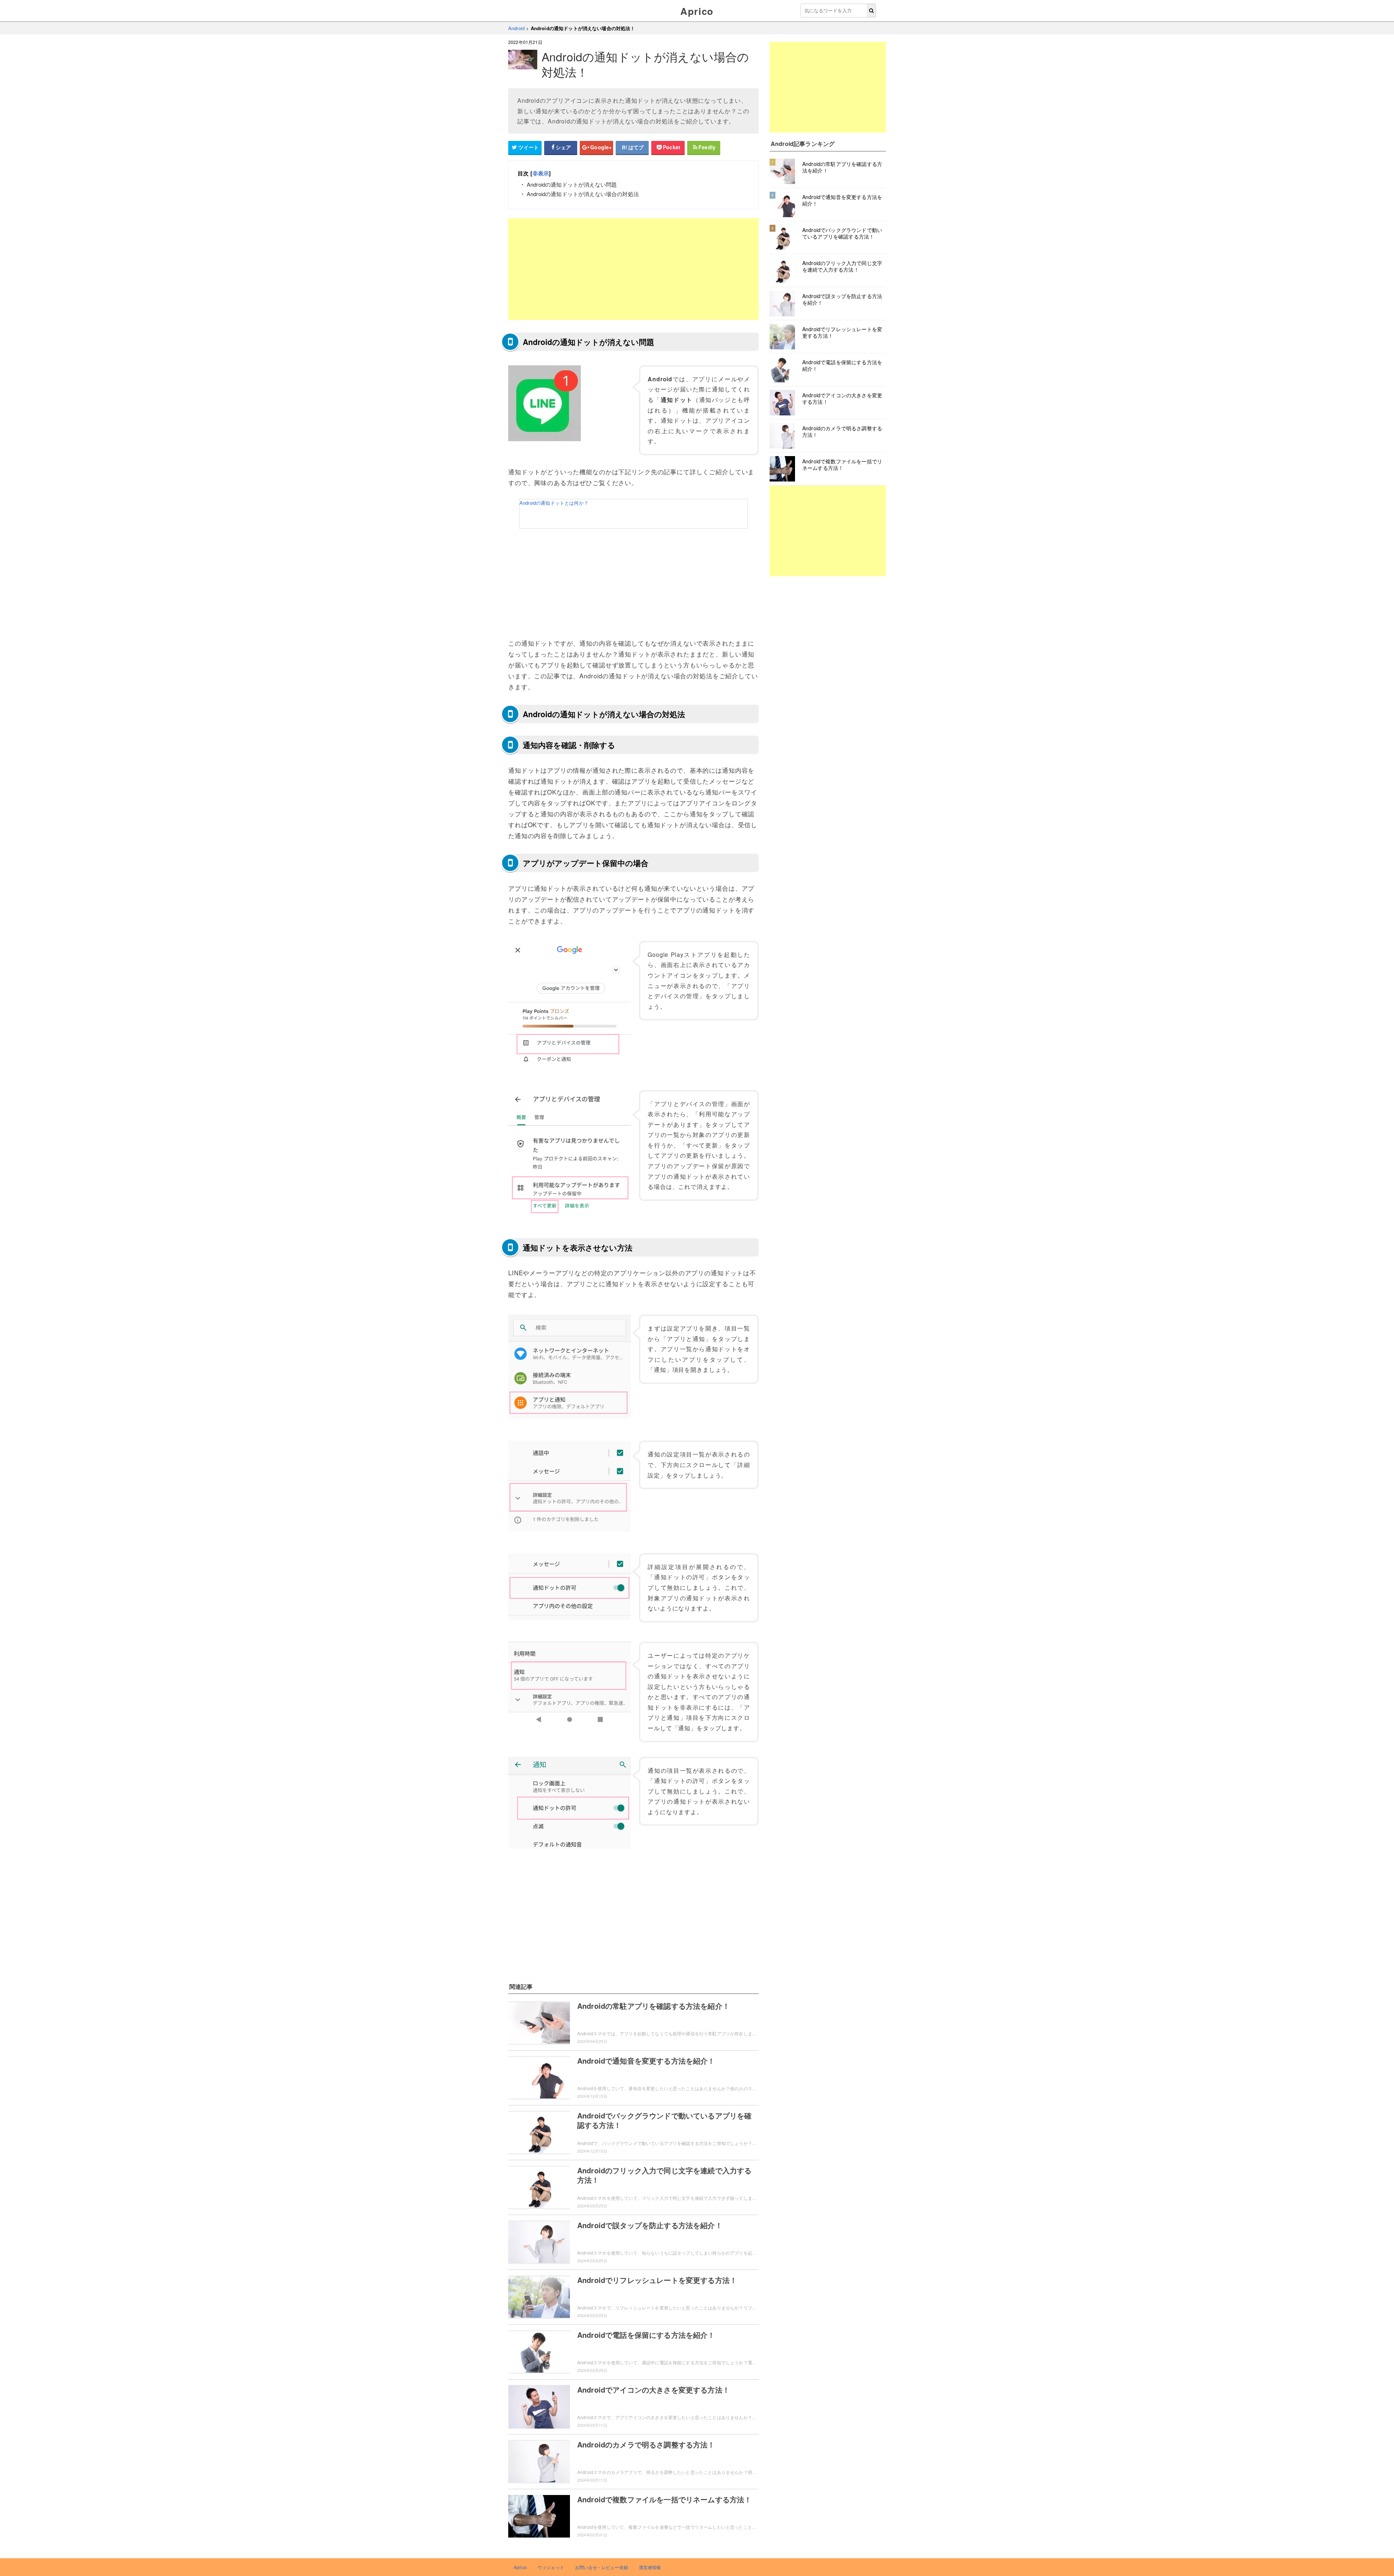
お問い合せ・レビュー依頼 (602, 2567)
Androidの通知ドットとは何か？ (554, 503)
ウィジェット (551, 2567)
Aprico (697, 11)
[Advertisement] (633, 269)
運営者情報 (650, 2567)
